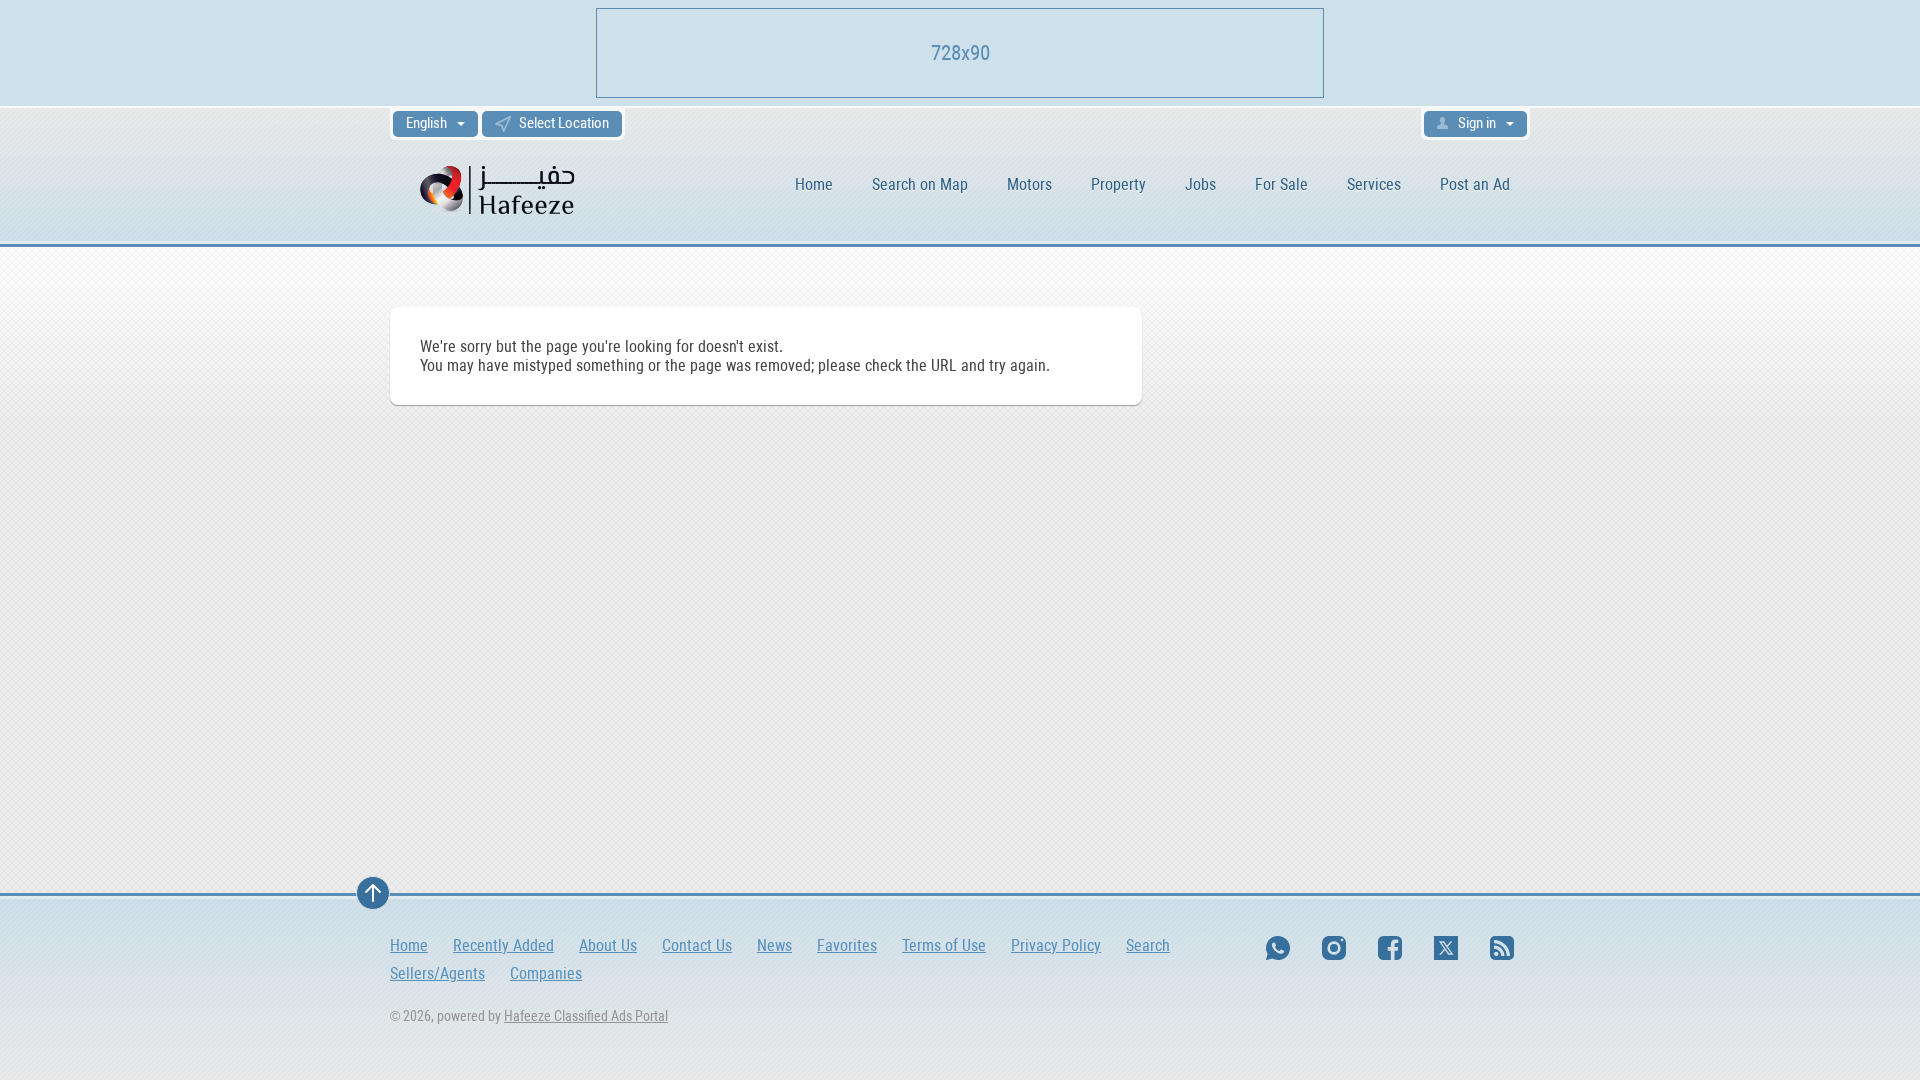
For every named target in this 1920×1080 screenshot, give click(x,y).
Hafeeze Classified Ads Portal (586, 1016)
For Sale (1281, 184)
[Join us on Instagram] (1334, 948)
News (774, 945)
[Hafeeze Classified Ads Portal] (499, 188)
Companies (546, 973)
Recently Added (503, 945)
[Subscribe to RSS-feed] (1502, 948)
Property (1118, 184)
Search (1148, 945)
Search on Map (920, 184)
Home (814, 184)
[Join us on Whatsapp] (1278, 948)
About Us (608, 945)
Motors (1029, 184)
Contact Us (697, 945)
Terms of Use (944, 945)
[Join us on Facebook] (1390, 948)
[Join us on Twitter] (1446, 948)
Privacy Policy (1056, 945)
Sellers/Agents (437, 973)
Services (1374, 184)
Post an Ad (1475, 184)
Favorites (847, 945)
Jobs (1200, 184)
